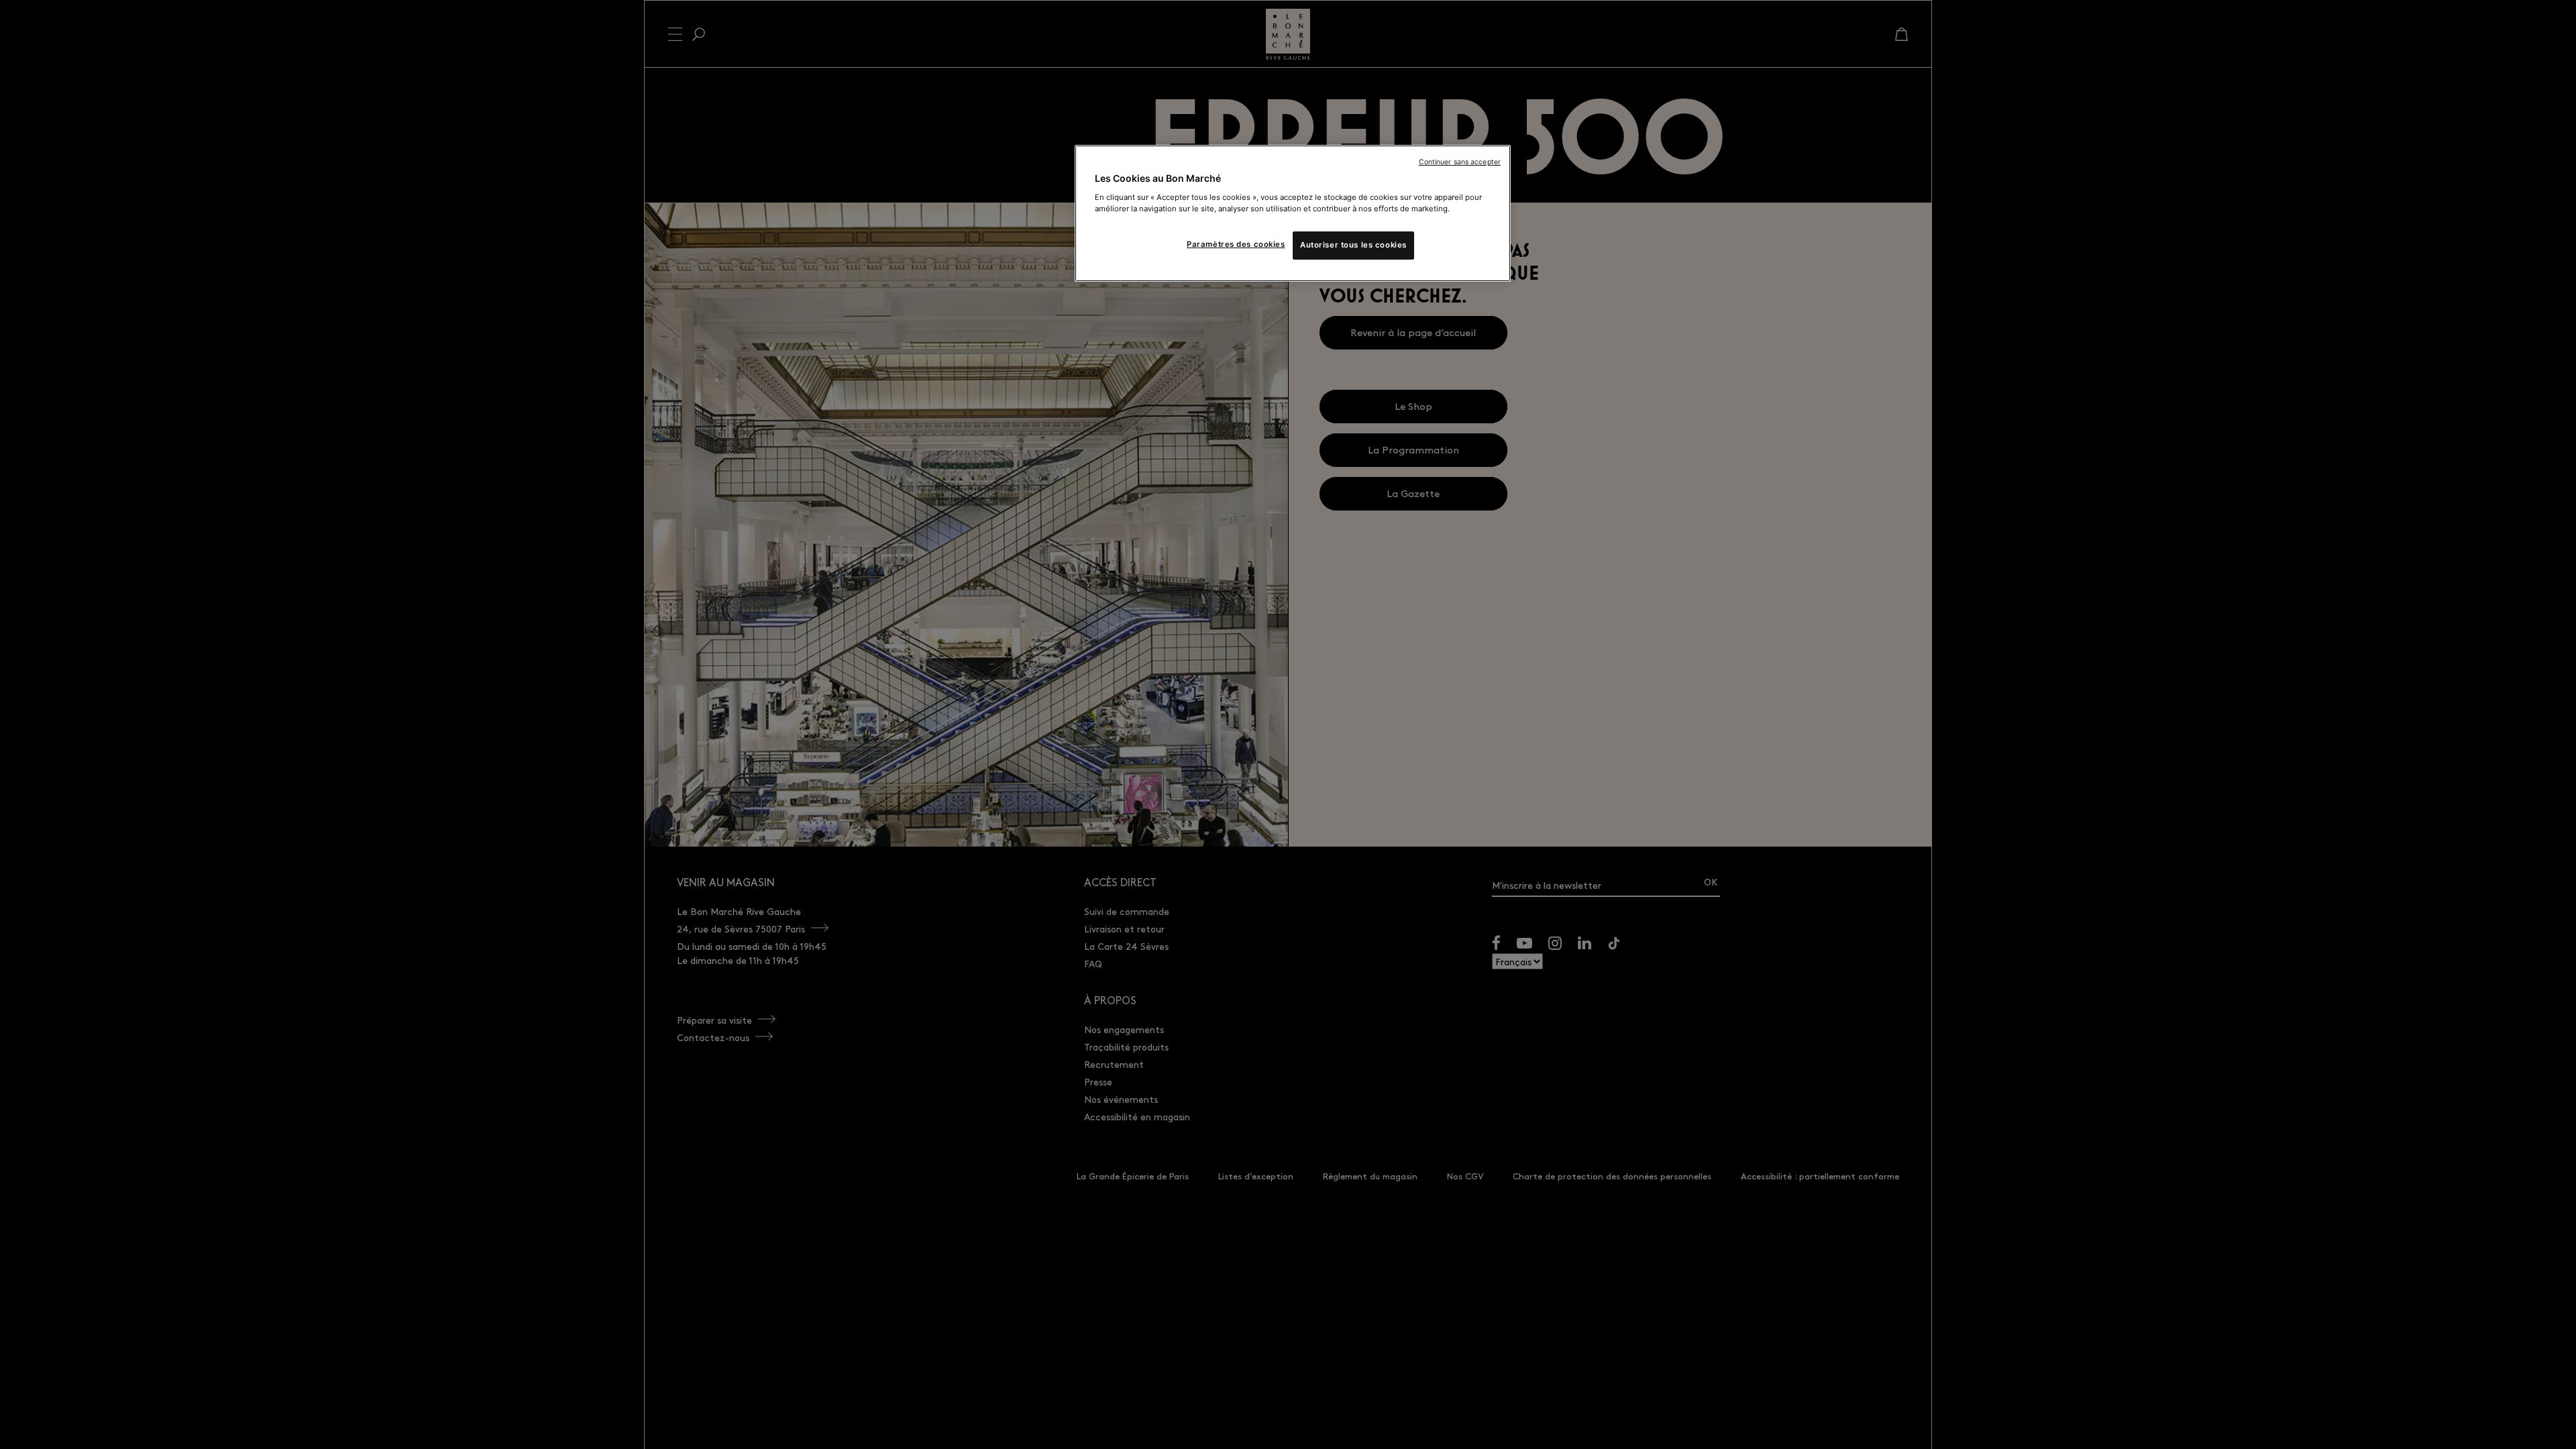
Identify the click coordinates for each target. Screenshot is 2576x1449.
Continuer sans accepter (1460, 162)
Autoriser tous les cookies (1353, 245)
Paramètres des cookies (1236, 244)
